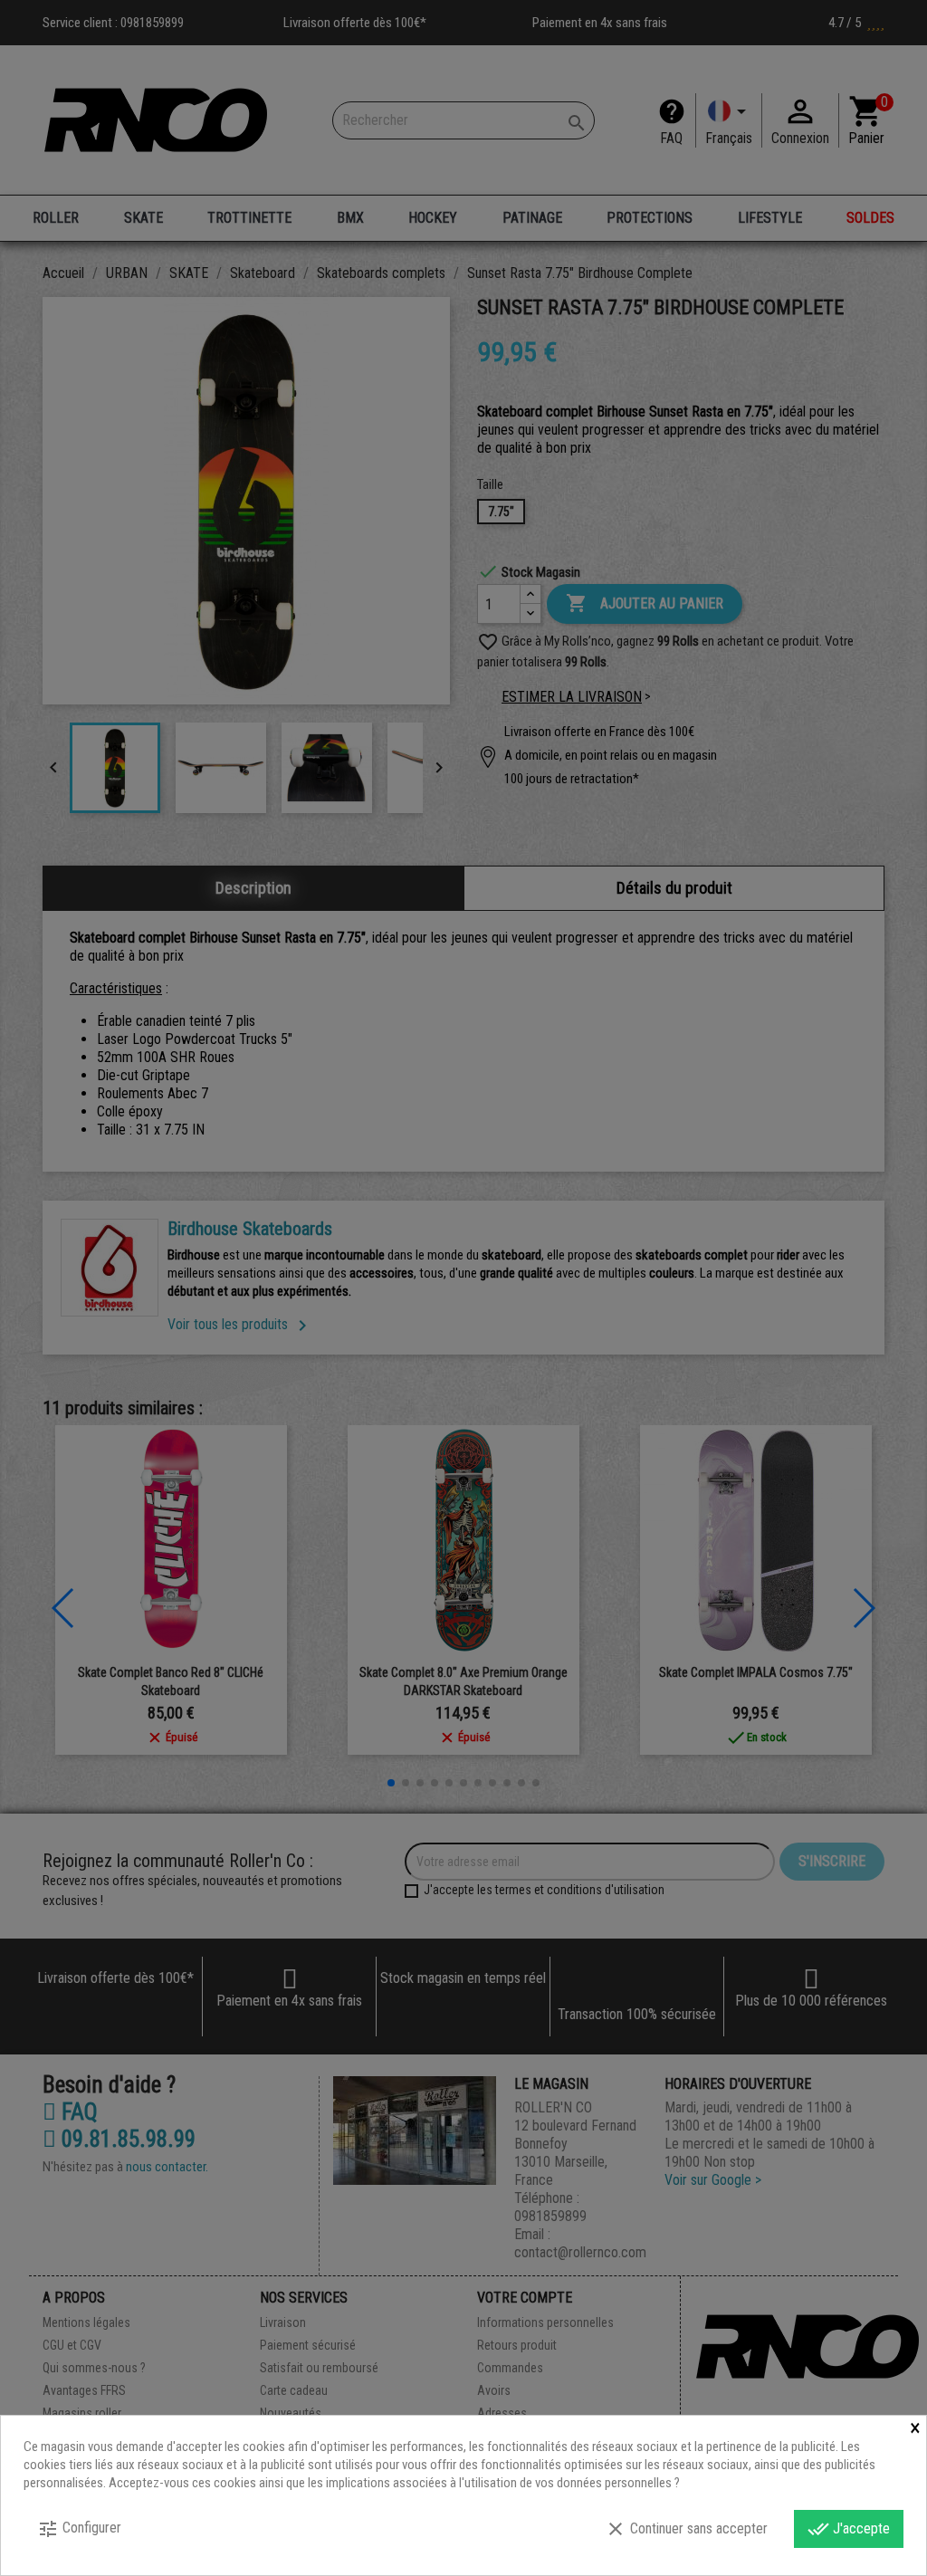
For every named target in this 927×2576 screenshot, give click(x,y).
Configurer (79, 2529)
